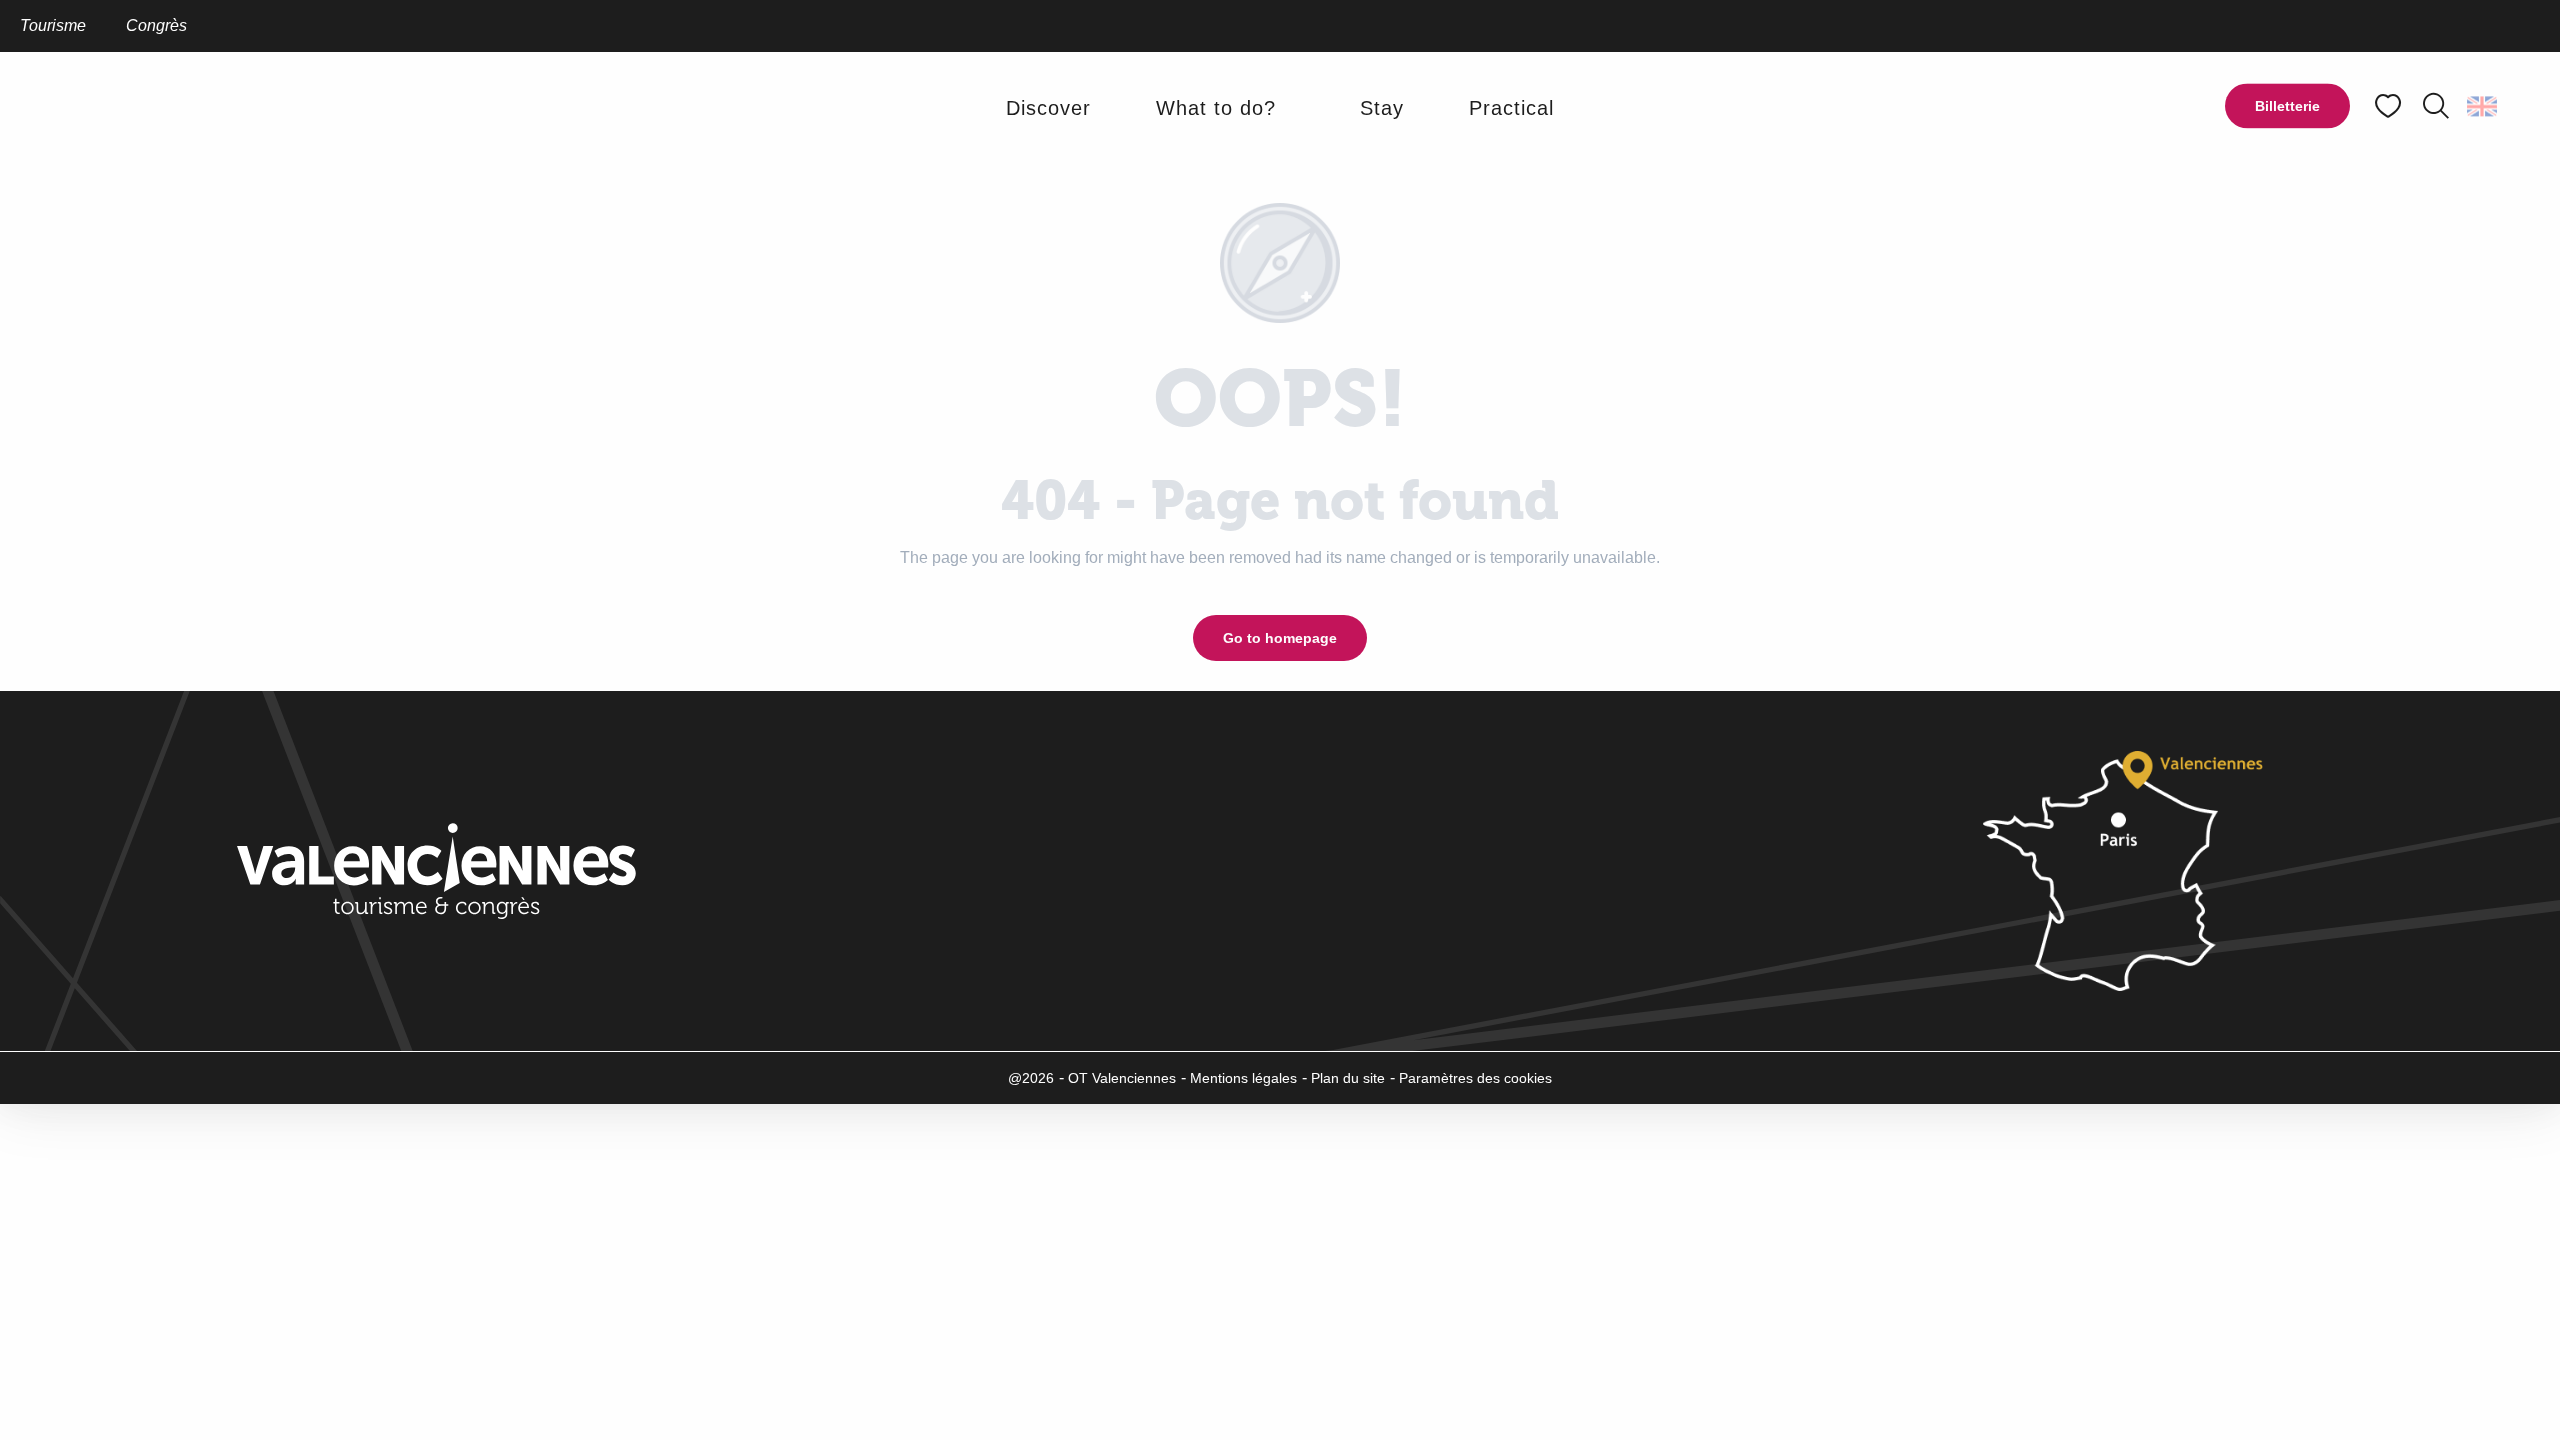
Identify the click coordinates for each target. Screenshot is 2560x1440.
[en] (2483, 106)
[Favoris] (2390, 106)
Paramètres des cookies (1475, 1078)
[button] (2436, 106)
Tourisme (53, 25)
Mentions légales (1243, 1078)
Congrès (156, 25)
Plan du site (1348, 1078)
